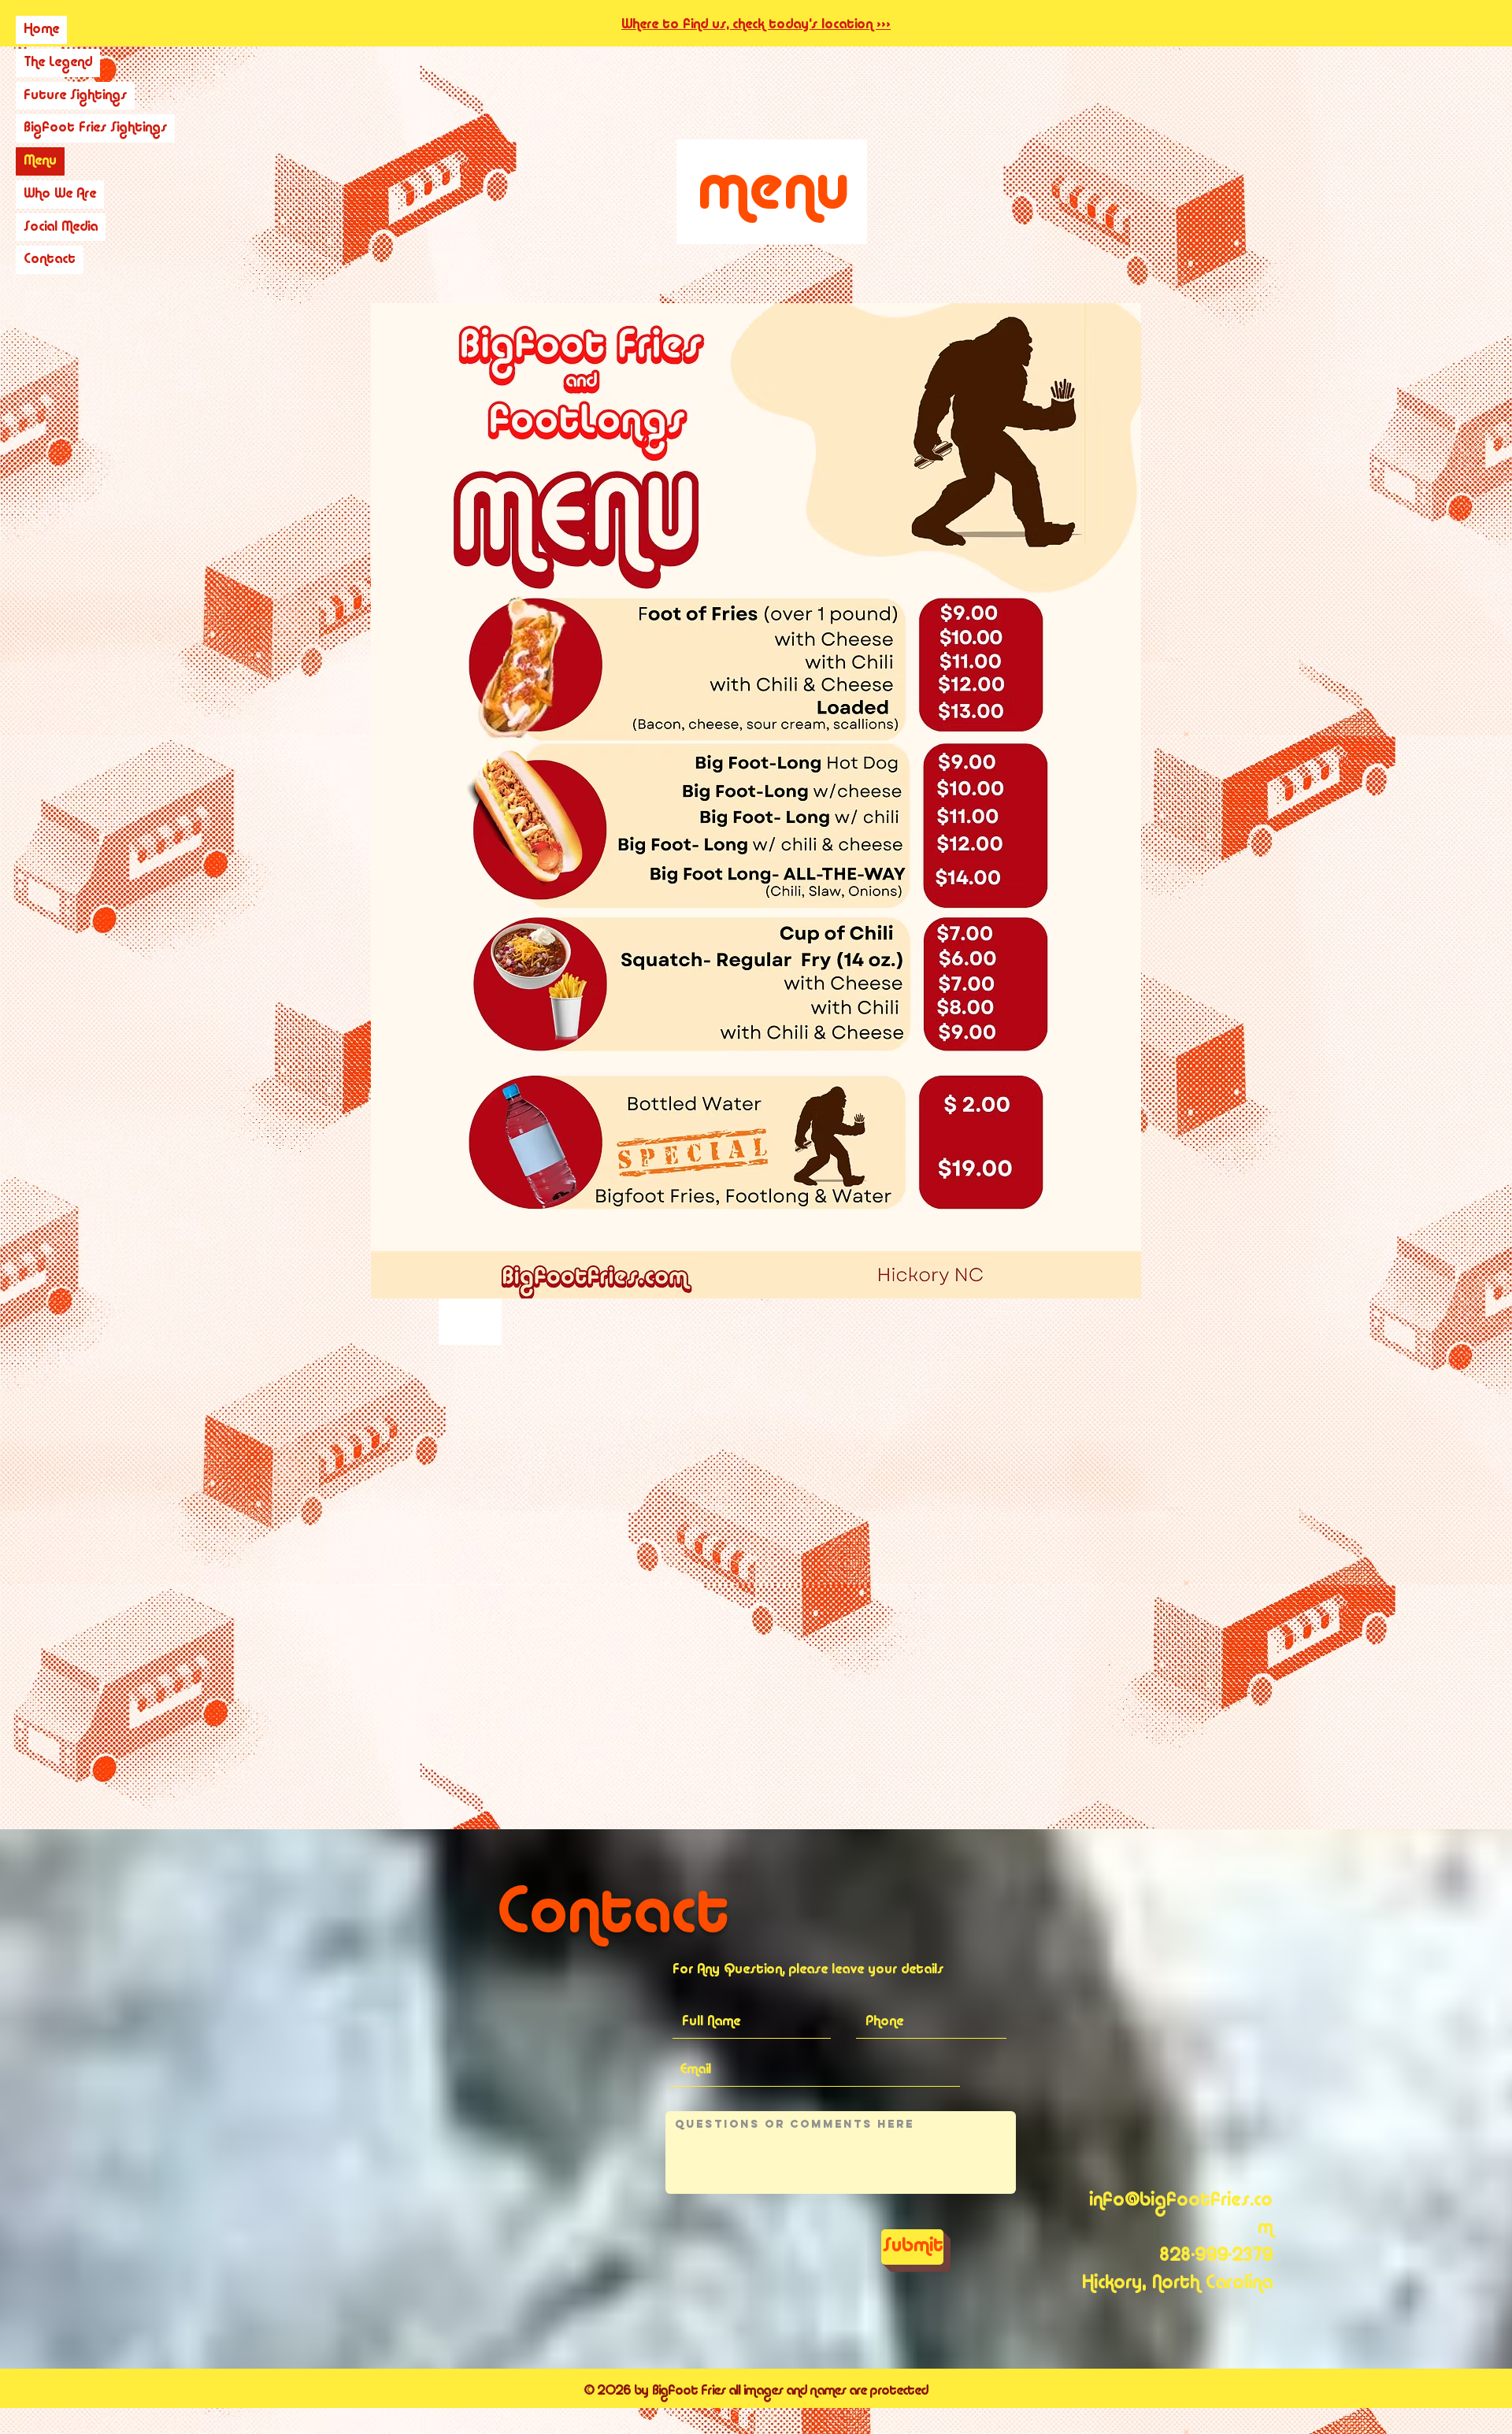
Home (41, 30)
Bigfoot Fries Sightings (95, 128)
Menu (40, 161)
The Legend (58, 63)
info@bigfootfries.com (1181, 2215)
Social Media (61, 227)
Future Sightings (75, 96)
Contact (50, 259)
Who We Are (60, 194)
